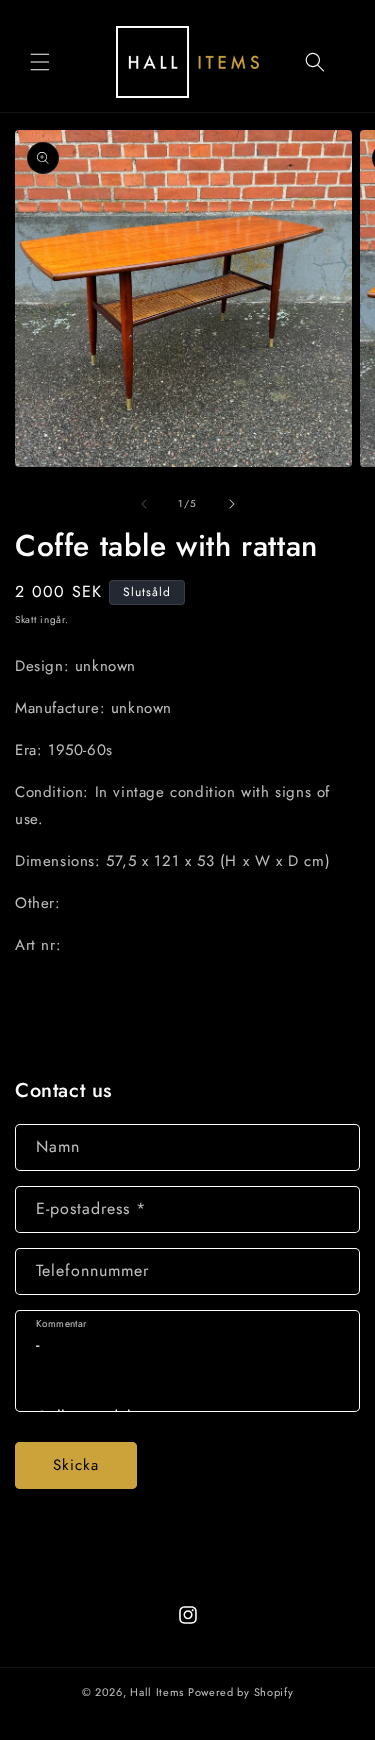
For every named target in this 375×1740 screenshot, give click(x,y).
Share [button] (56, 1005)
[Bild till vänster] (144, 504)
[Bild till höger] (232, 504)
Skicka (76, 1465)
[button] (40, 62)
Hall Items (157, 1692)
